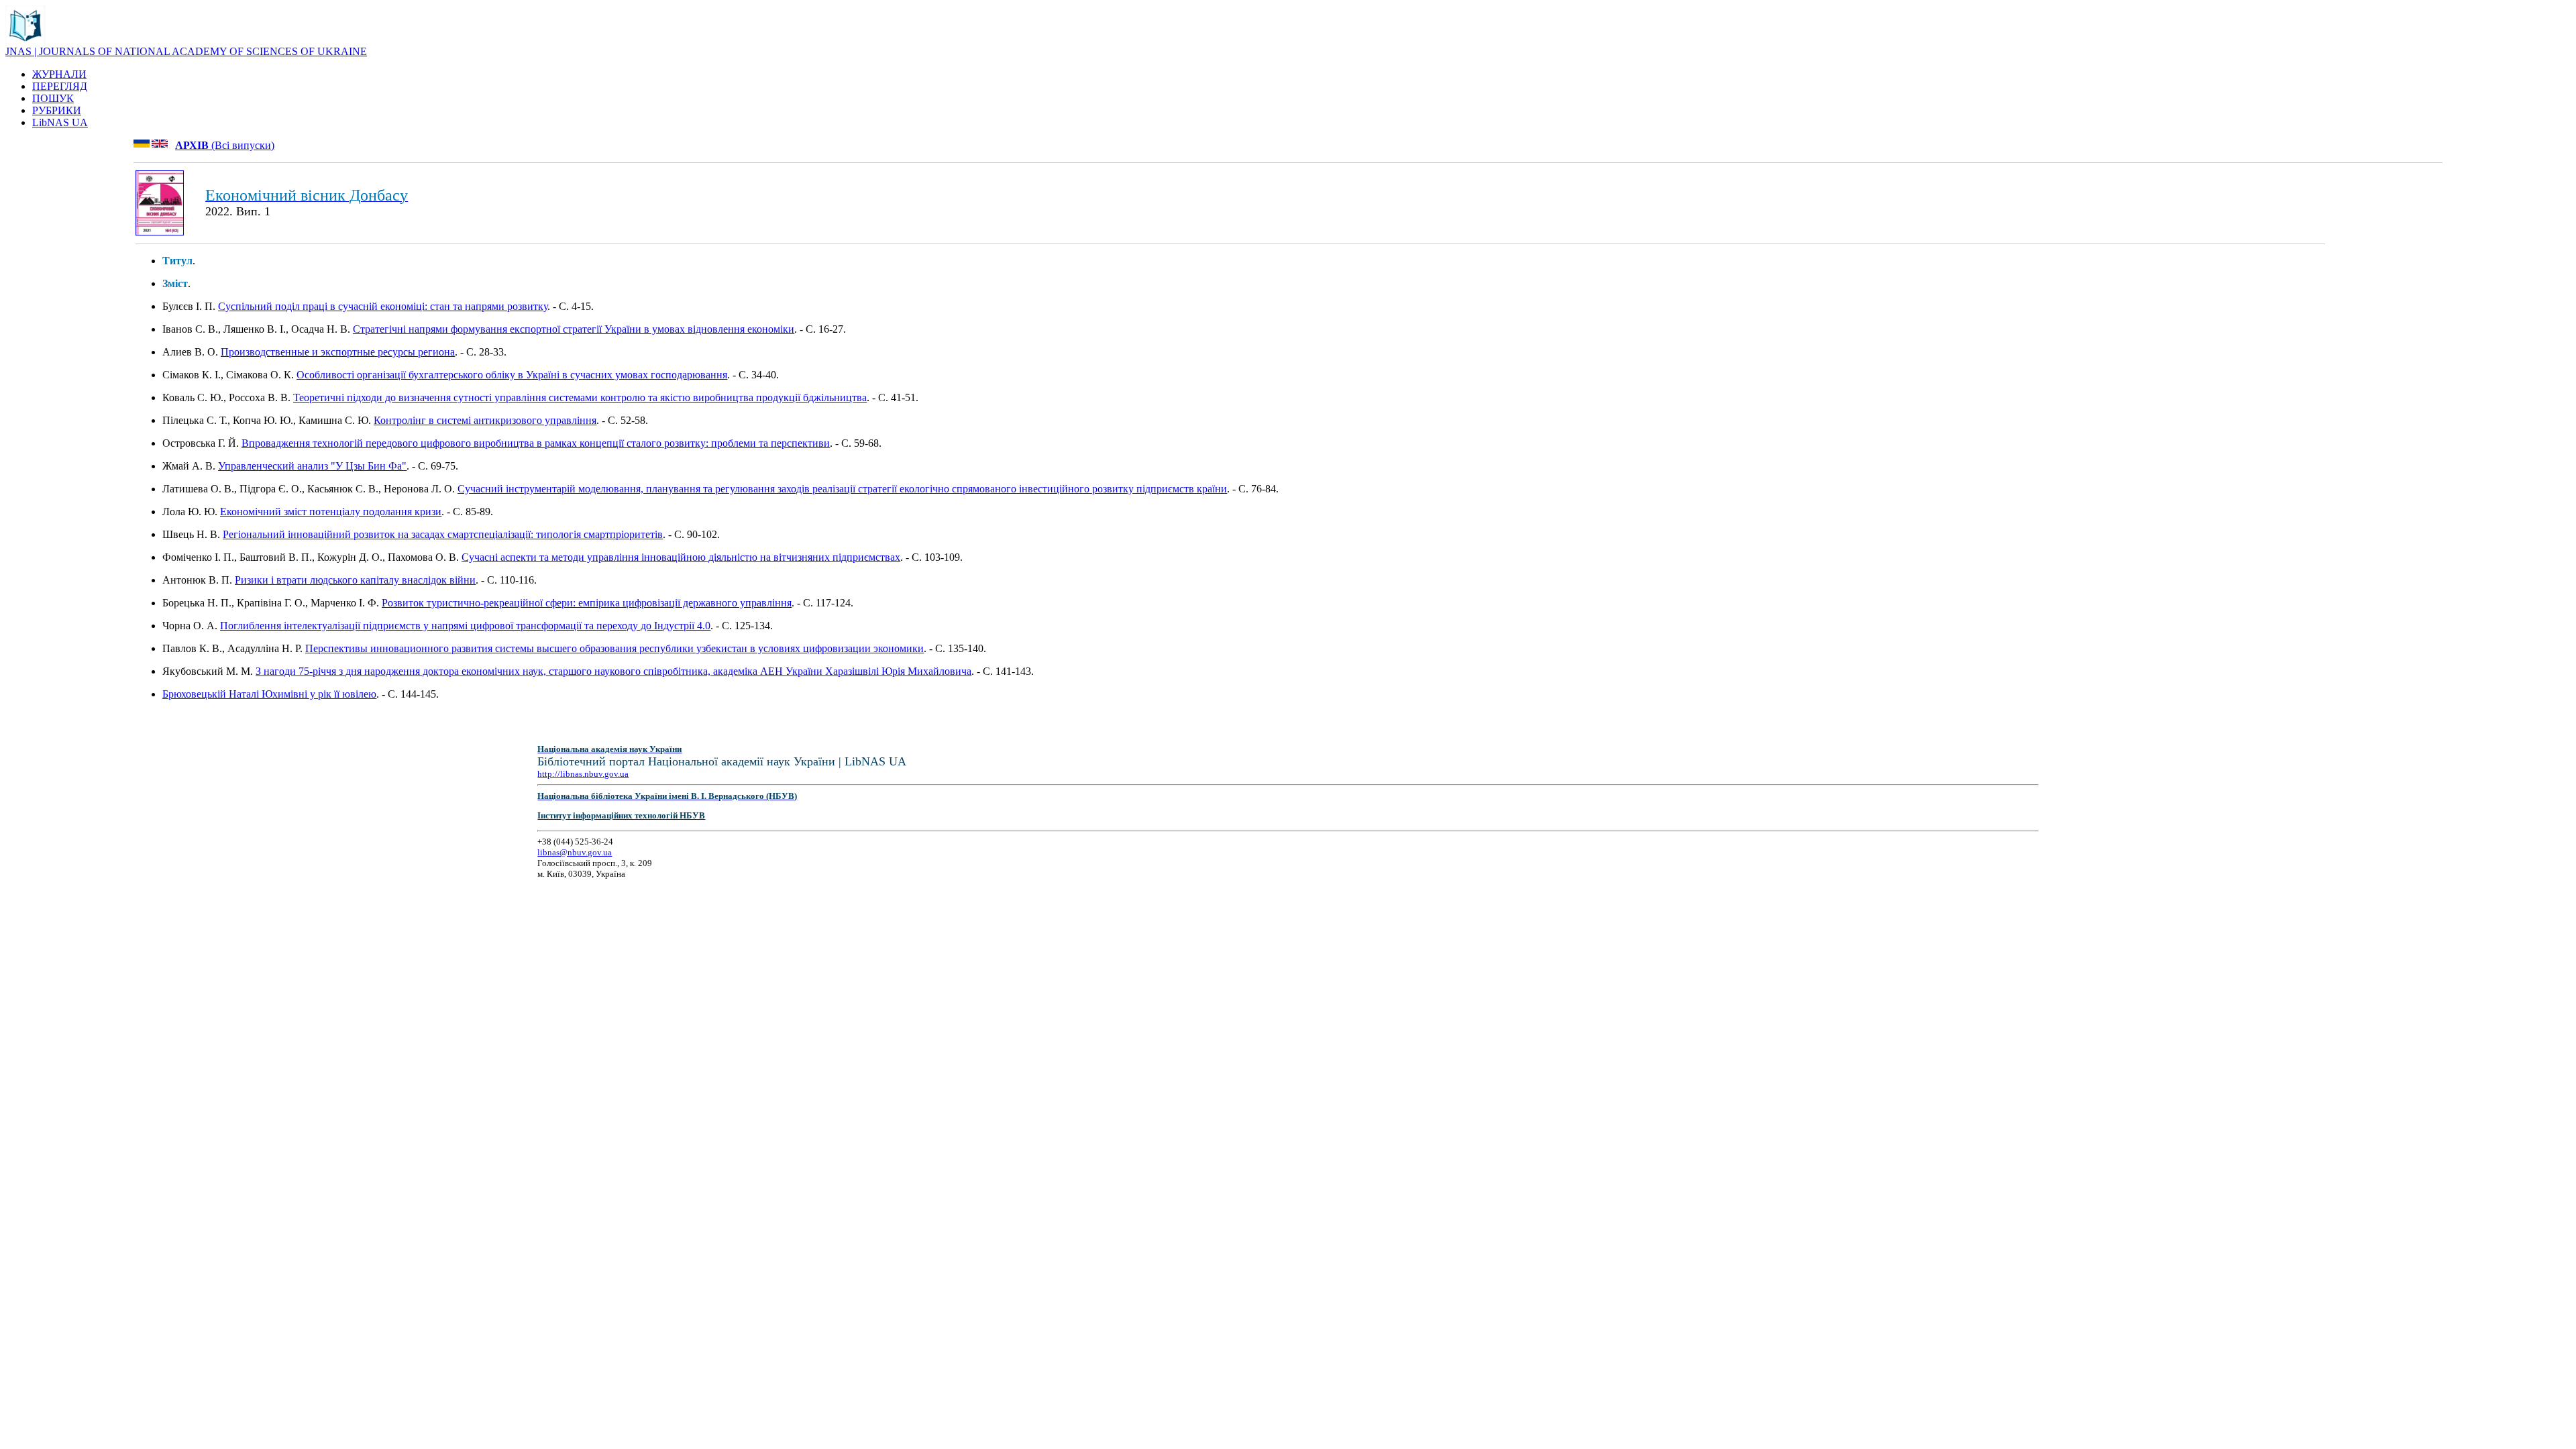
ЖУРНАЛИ (59, 74)
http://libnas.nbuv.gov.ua (583, 774)
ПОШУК (53, 98)
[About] (25, 42)
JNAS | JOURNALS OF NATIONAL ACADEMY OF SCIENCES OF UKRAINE (186, 51)
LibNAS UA (60, 122)
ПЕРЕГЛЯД (60, 86)
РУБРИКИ (57, 110)
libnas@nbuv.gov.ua (575, 852)
